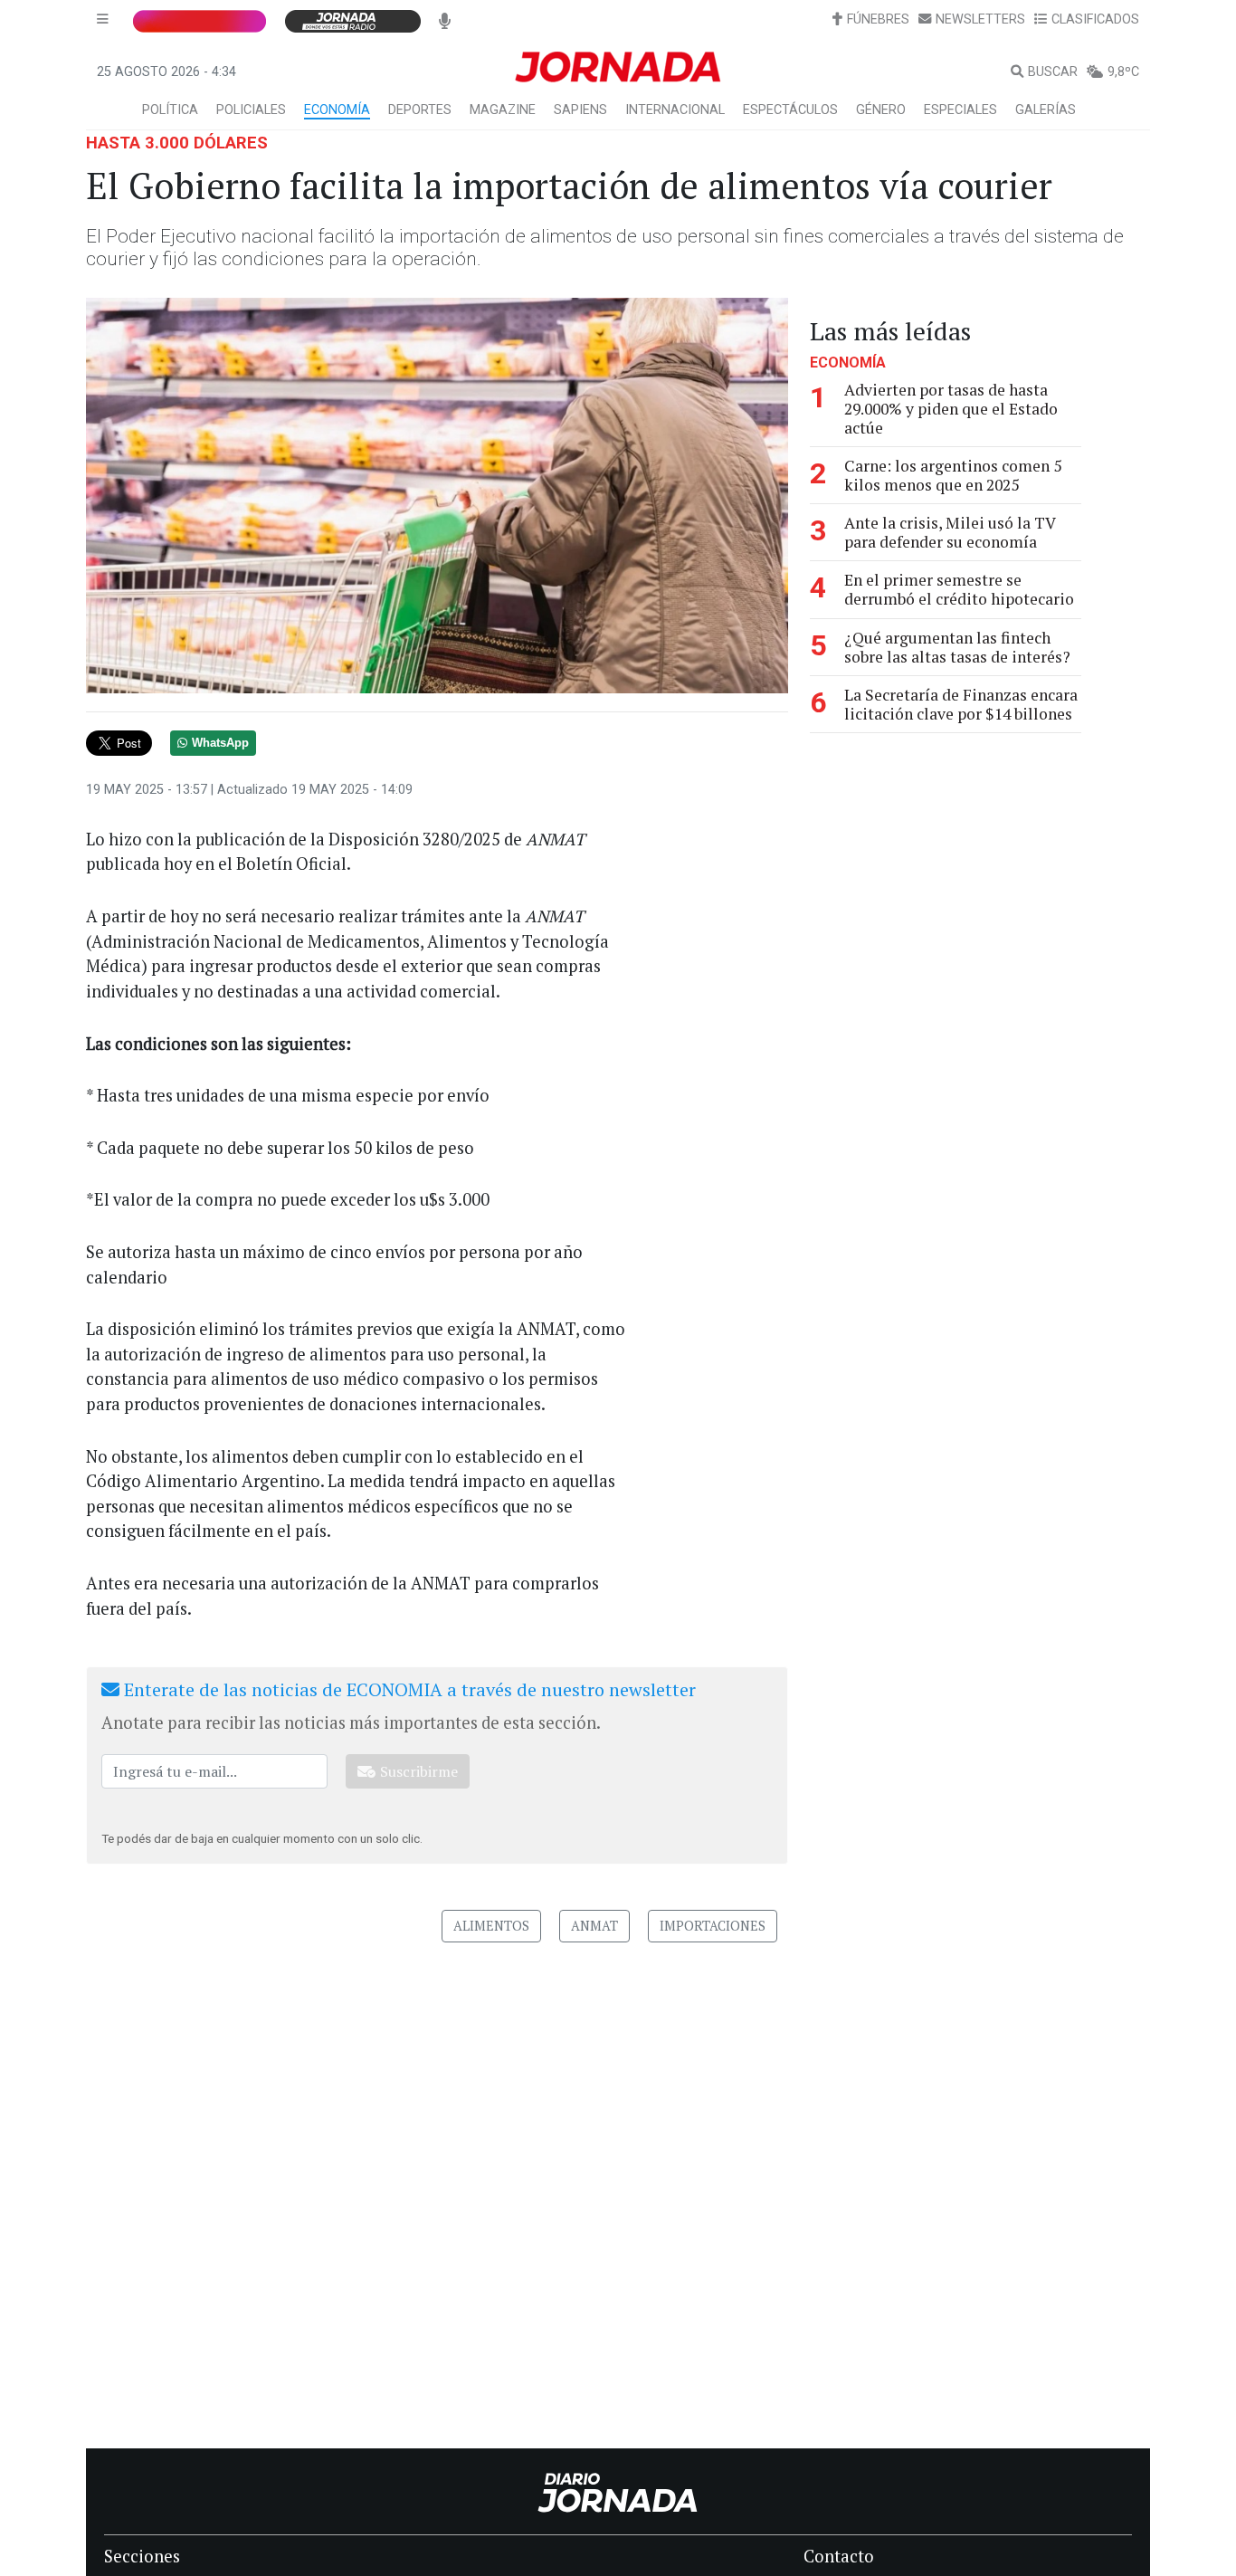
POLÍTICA (170, 110)
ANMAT (594, 1926)
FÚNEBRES (878, 19)
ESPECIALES (960, 110)
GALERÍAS (1046, 110)
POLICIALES (251, 110)
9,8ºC (1123, 72)
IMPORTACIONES (713, 1926)
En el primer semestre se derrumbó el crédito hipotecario (959, 589)
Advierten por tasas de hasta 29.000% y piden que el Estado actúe (951, 409)
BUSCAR (1053, 72)
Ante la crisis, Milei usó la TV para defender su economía (950, 532)
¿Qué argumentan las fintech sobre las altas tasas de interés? (957, 647)
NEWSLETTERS (980, 19)
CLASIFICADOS (1095, 19)
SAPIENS (580, 110)
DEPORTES (420, 110)
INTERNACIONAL (675, 110)
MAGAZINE (503, 110)
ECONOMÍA (337, 110)
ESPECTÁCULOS (790, 110)
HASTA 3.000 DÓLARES (177, 143)
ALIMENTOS (491, 1926)
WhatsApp (220, 743)
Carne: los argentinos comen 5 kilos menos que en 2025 (953, 475)
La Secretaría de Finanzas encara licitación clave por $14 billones (961, 704)
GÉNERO (881, 110)
